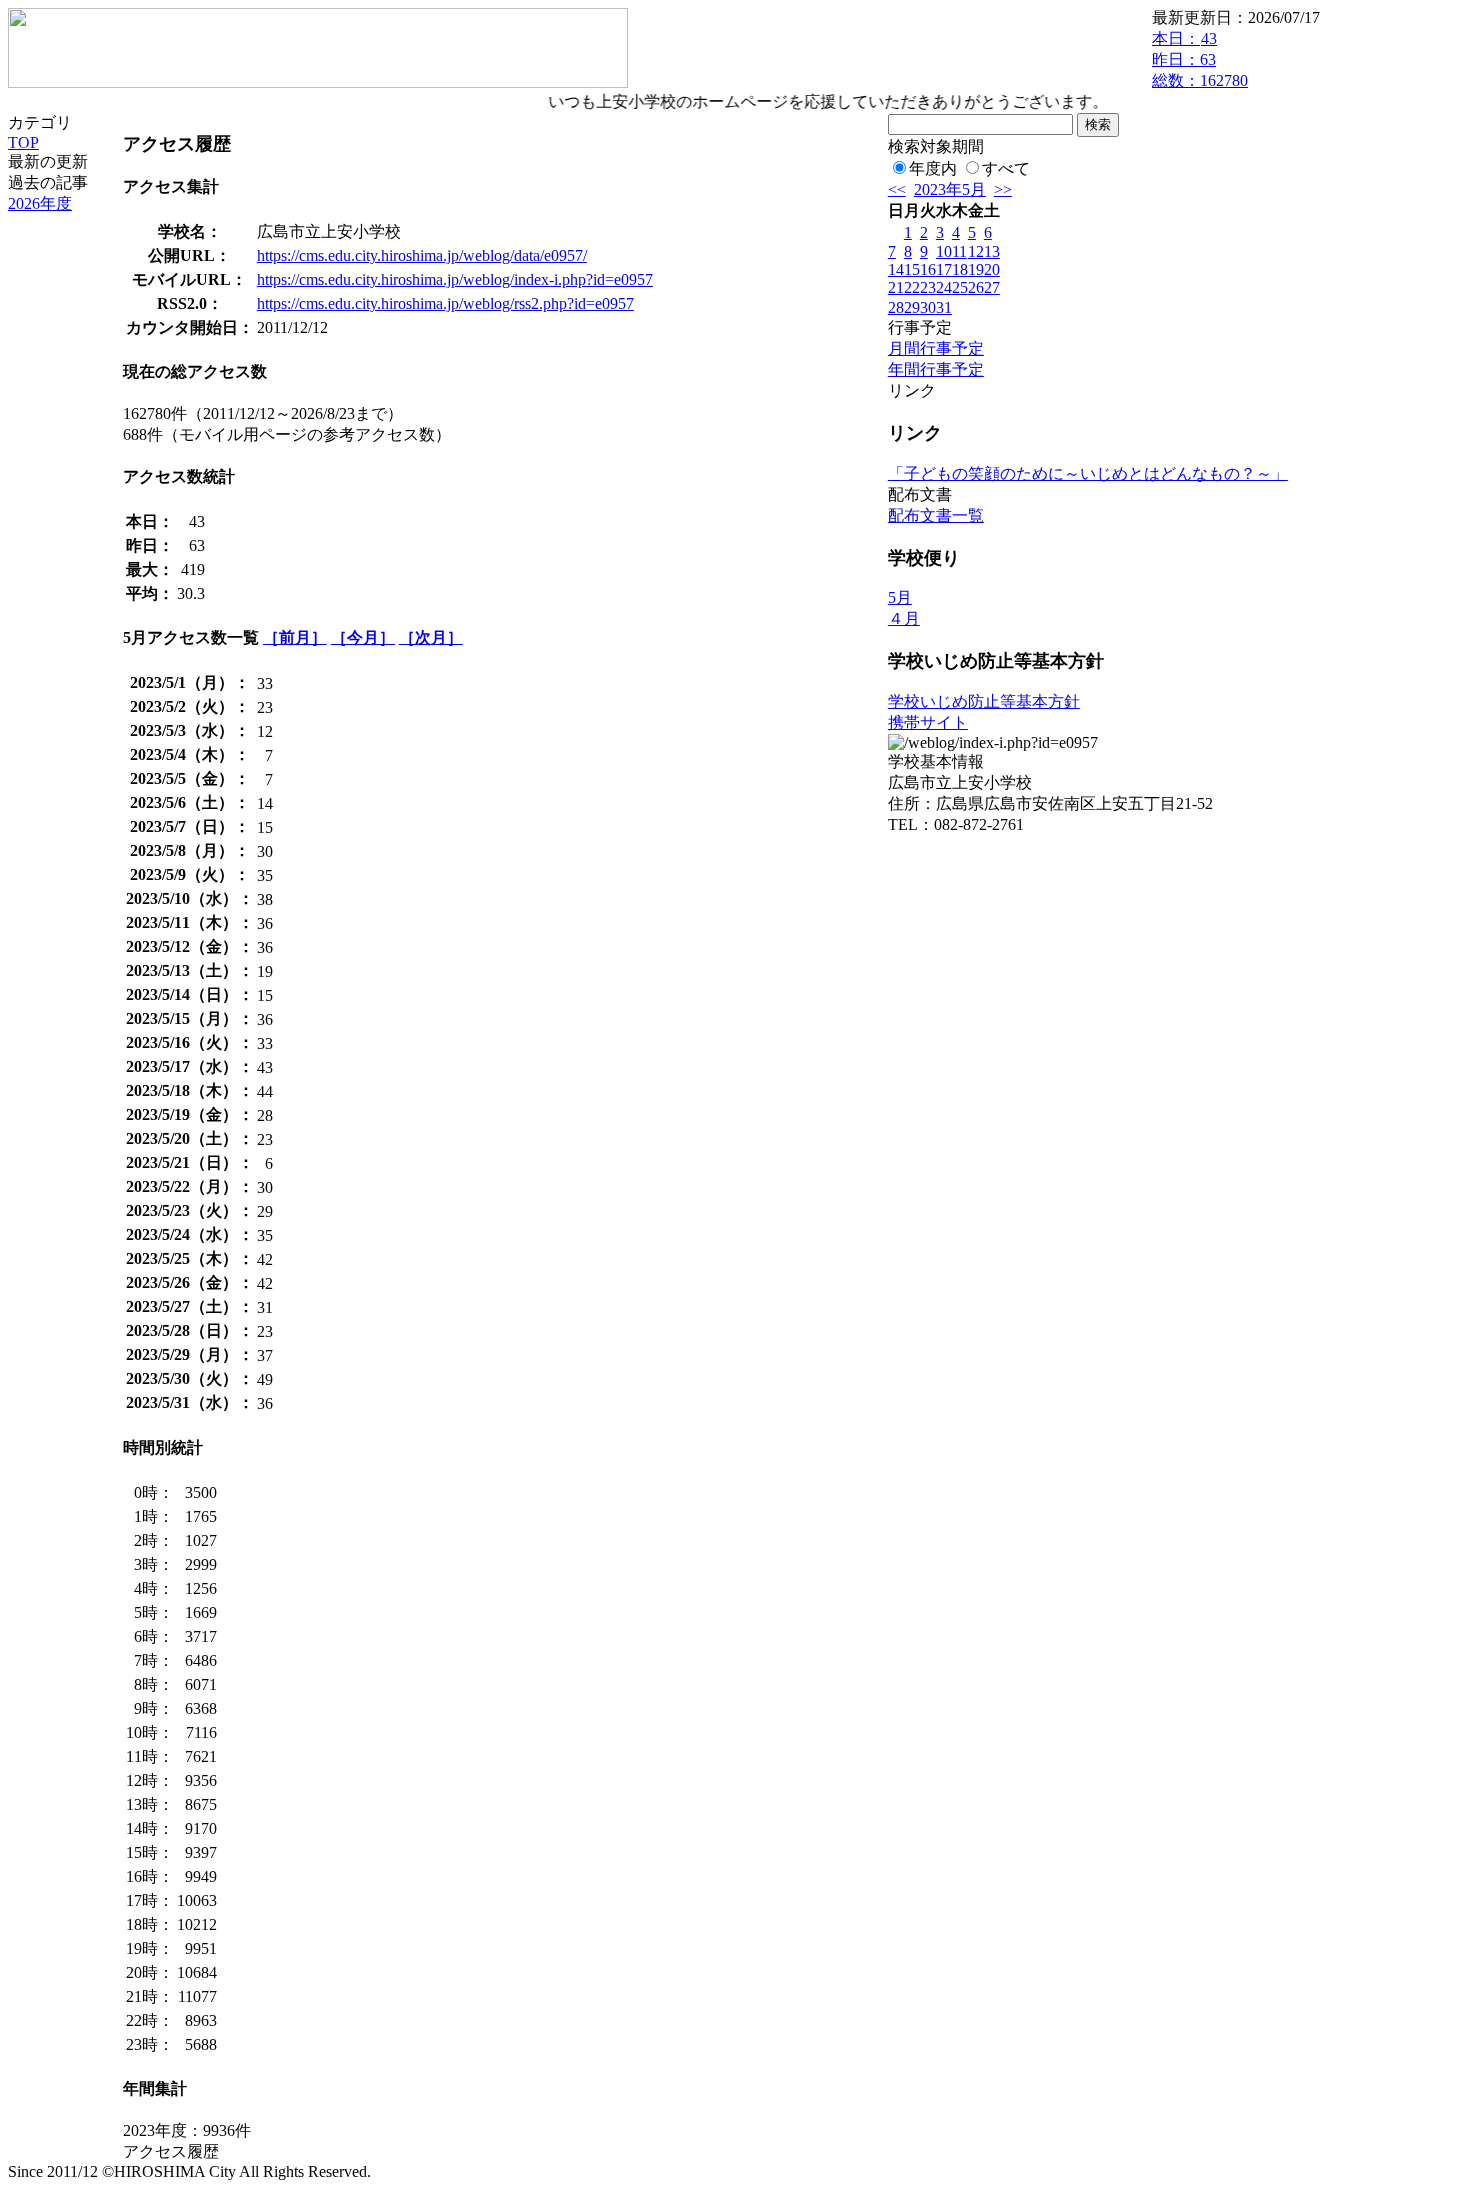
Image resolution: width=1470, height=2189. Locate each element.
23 (928, 287)
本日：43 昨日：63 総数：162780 (1200, 59)
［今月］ (363, 637)
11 (959, 251)
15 (912, 269)
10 (944, 251)
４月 (904, 618)
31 (944, 307)
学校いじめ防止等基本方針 (984, 701)
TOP (23, 142)
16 (928, 269)
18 (960, 269)
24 (944, 287)
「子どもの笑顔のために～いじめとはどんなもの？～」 (1088, 473)
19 (976, 269)
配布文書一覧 (936, 515)
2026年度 (40, 203)
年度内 (933, 168)
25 (960, 287)
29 (912, 307)
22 (912, 287)
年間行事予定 (936, 369)
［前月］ (295, 637)
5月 (900, 597)
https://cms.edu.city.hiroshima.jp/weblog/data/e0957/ (422, 255)
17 (944, 269)
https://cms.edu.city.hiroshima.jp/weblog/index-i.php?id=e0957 (455, 279)
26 (976, 287)
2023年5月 (950, 189)
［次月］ (431, 637)
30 (928, 307)
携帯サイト (928, 722)
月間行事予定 (936, 348)
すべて (1006, 168)
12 (976, 251)
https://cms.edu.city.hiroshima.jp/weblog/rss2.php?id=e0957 (445, 303)
